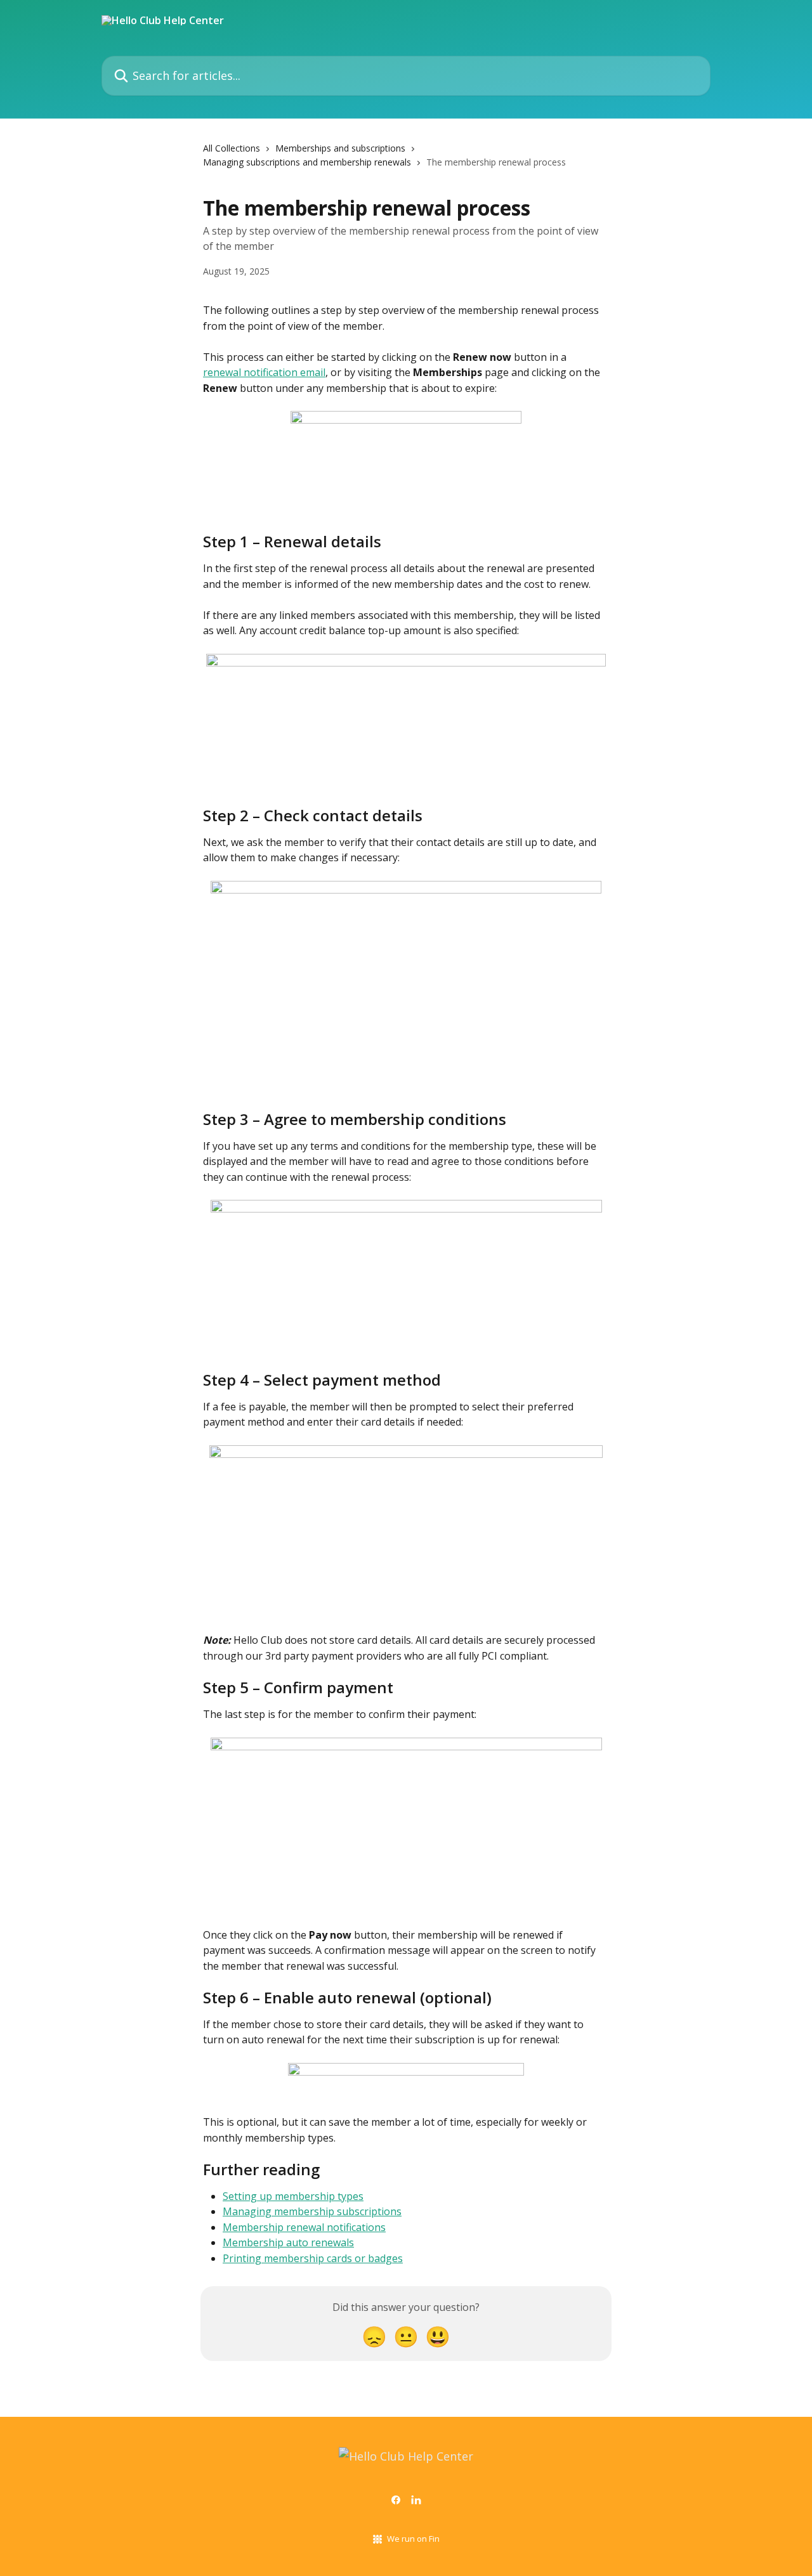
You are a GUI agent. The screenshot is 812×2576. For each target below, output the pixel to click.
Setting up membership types (293, 2196)
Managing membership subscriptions (312, 2211)
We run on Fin (413, 2539)
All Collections (232, 148)
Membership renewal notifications (304, 2227)
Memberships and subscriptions (340, 148)
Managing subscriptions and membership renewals (307, 162)
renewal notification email (264, 372)
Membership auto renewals (288, 2242)
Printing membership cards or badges (313, 2258)
